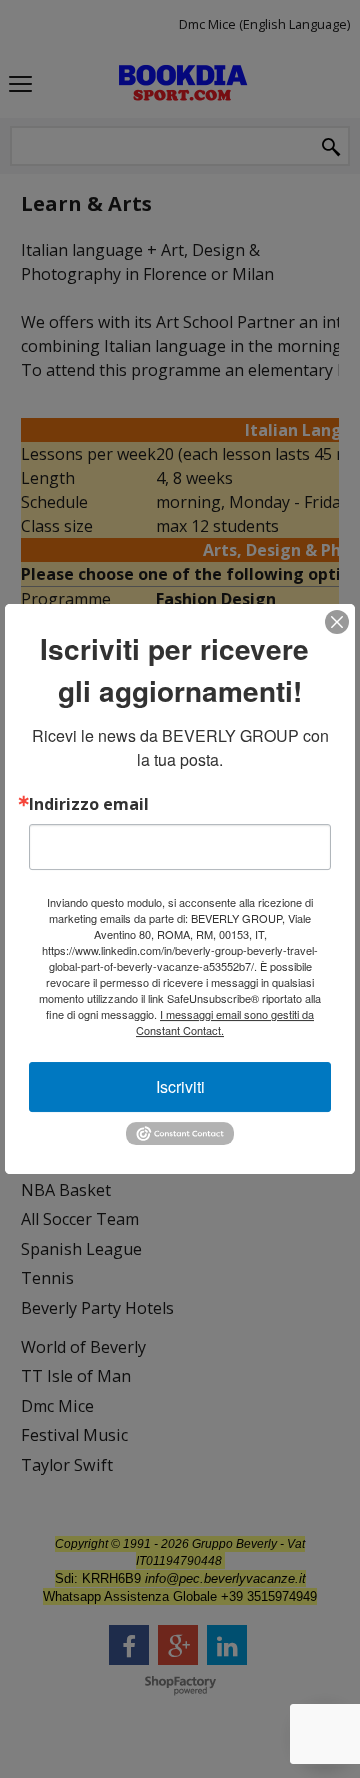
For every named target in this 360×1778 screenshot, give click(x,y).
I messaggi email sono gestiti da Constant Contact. (225, 1022)
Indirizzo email (89, 804)
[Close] (337, 622)
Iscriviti (180, 1086)
